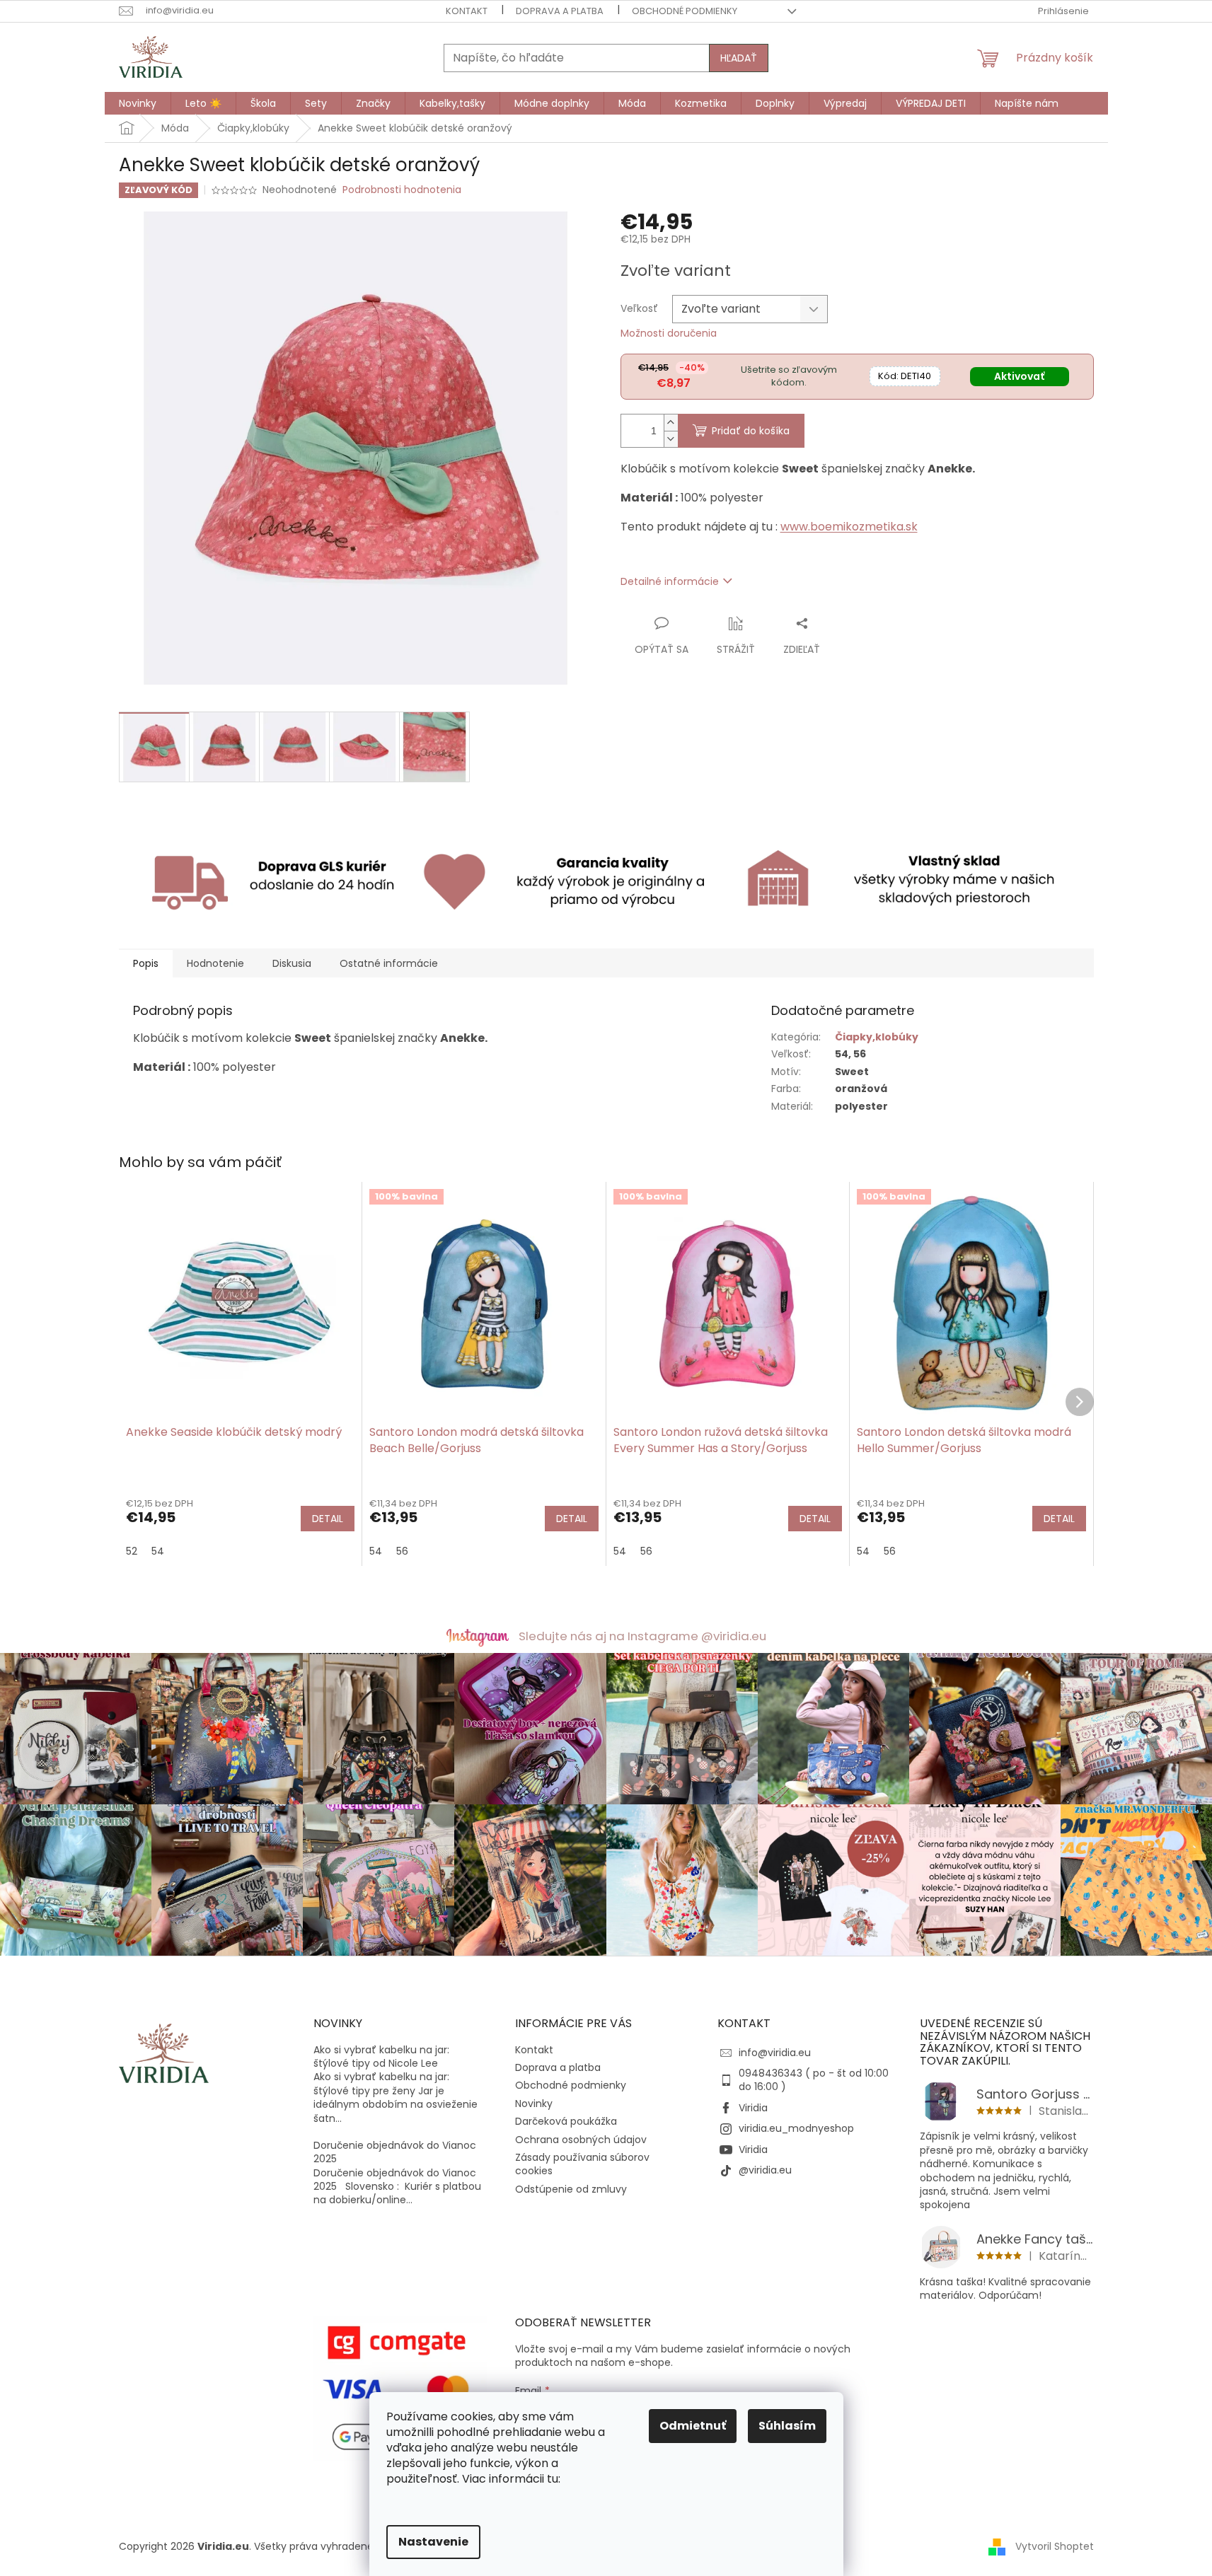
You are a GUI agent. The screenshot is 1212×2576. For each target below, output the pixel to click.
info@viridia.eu (775, 2053)
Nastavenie (433, 2542)
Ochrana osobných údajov (581, 2140)
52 (132, 1551)
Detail (328, 1519)
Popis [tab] (146, 963)
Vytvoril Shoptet (1055, 2546)
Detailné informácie (670, 581)
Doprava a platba (560, 11)
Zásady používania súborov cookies (582, 2164)
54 (158, 1551)
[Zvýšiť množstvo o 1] (671, 423)
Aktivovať (1019, 376)
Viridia (753, 2108)
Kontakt (467, 11)
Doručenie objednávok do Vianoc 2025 (395, 2152)
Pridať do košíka (751, 431)
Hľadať (739, 58)
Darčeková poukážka (566, 2121)
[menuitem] (138, 103)
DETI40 (905, 376)
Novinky (534, 2104)
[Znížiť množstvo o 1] (671, 439)
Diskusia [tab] (292, 963)
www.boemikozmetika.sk (849, 527)
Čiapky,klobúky (877, 1037)
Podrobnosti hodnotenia (402, 190)
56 (402, 1551)
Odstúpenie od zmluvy (571, 2189)
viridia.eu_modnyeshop (796, 2128)
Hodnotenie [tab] (215, 963)
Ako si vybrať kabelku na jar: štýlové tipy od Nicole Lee (381, 2057)
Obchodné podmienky (685, 11)
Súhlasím (787, 2426)
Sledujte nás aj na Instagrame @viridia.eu (642, 1636)
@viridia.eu (765, 2170)
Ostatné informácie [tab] (389, 963)
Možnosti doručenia (669, 333)
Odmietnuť (693, 2426)
